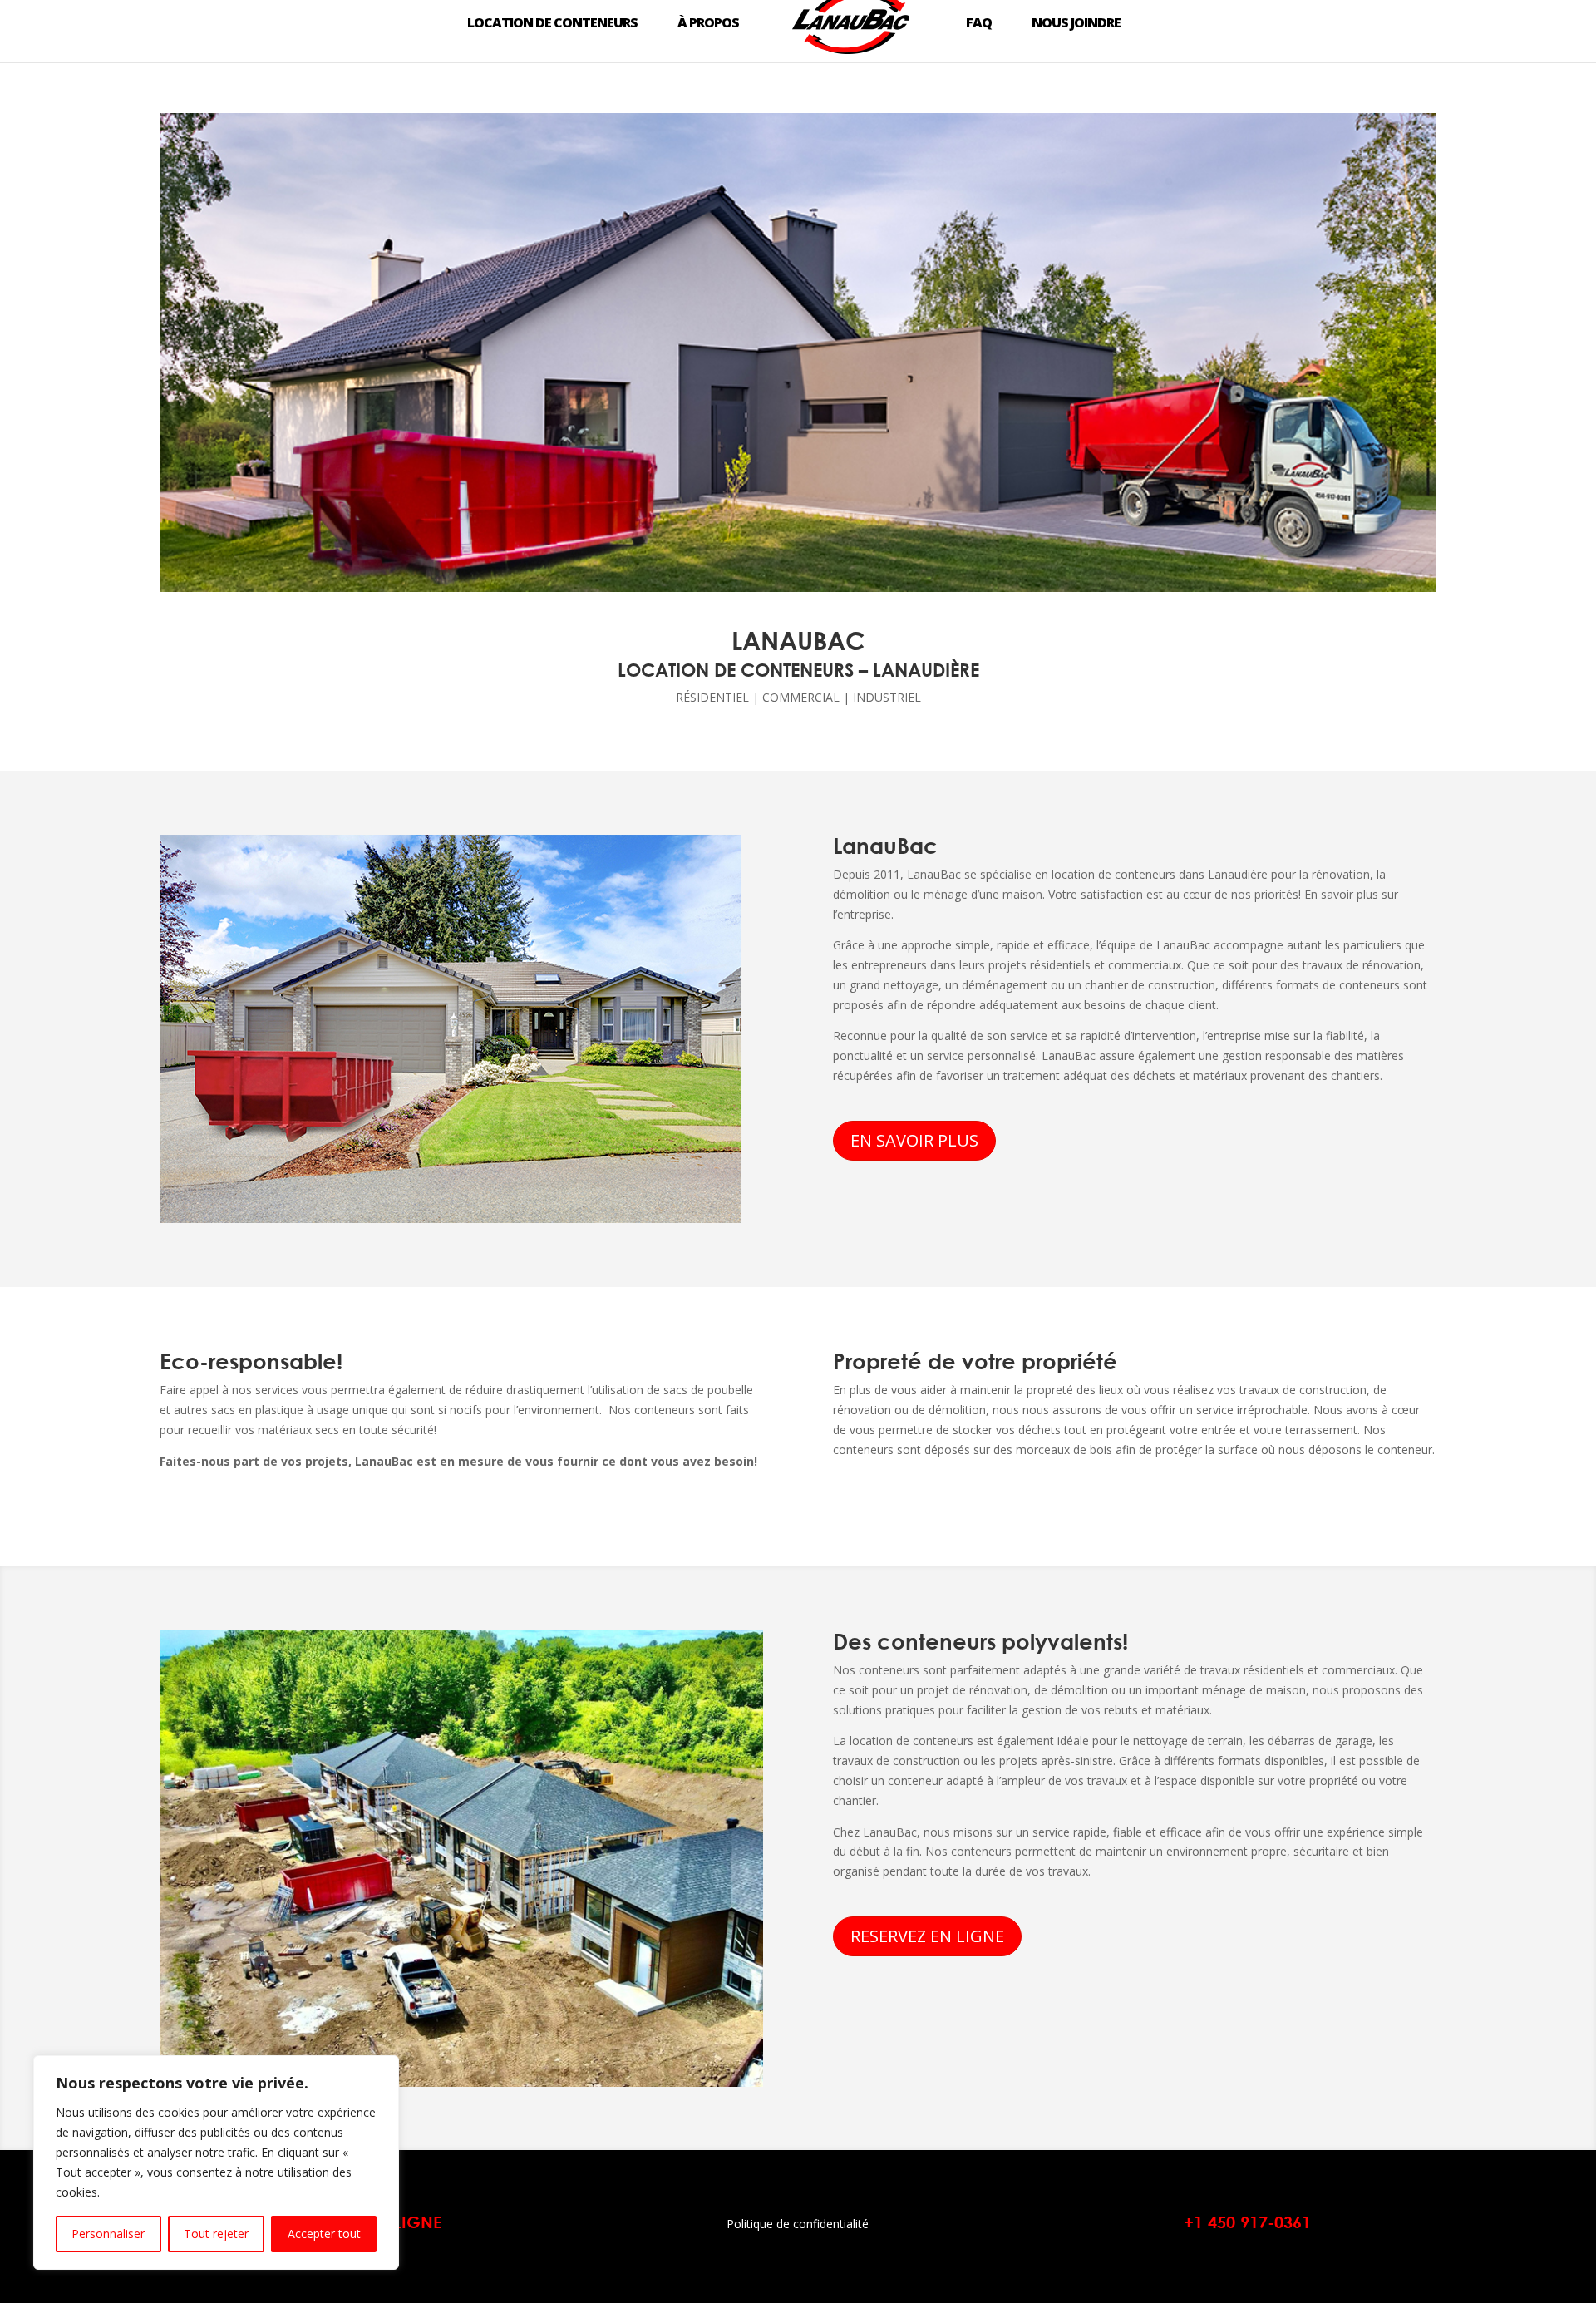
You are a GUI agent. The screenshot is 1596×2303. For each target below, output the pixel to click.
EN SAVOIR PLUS (914, 1140)
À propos (708, 23)
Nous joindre (1076, 23)
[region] (216, 2162)
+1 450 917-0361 (1247, 2222)
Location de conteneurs (552, 23)
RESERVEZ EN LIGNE (927, 1936)
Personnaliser (108, 2234)
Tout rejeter (216, 2234)
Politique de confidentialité (798, 2224)
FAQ (979, 23)
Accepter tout (324, 2234)
